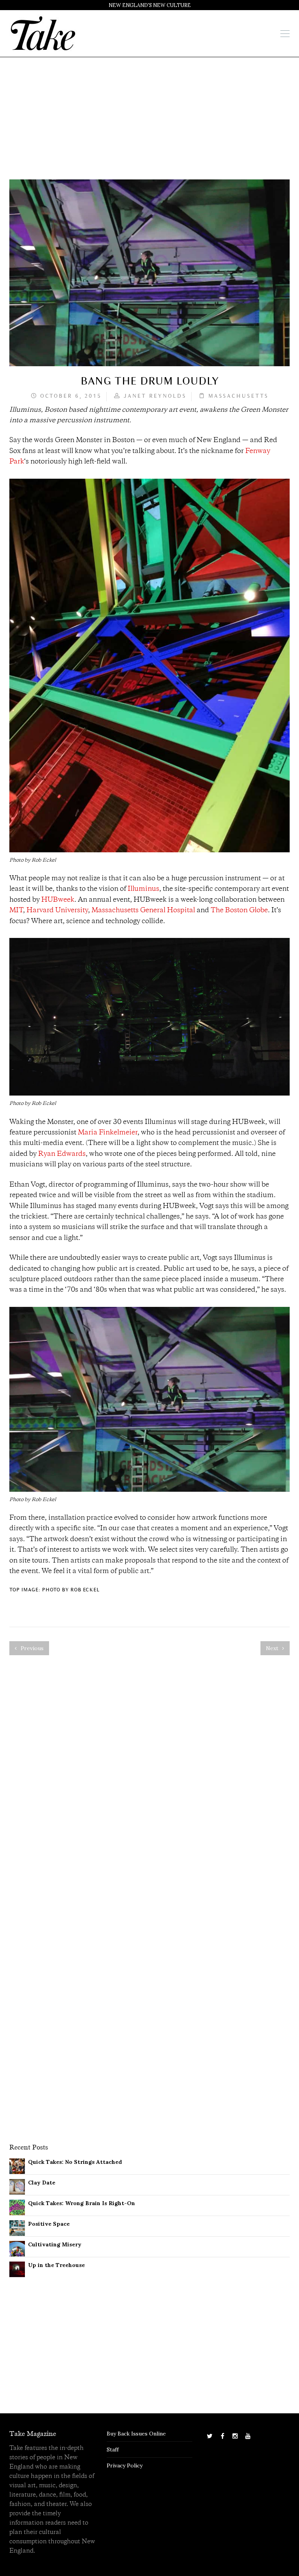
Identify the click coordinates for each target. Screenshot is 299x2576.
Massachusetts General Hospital (143, 911)
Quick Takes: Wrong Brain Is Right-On (82, 2203)
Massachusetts (238, 396)
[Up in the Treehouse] (17, 2269)
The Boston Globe (239, 911)
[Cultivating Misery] (17, 2248)
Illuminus (143, 889)
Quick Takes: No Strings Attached (75, 2162)
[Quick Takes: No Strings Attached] (17, 2166)
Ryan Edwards (62, 1154)
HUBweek (58, 900)
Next (273, 1648)
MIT (16, 911)
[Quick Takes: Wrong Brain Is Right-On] (17, 2207)
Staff (113, 2450)
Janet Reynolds (155, 396)
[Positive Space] (17, 2228)
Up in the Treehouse (56, 2265)
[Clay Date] (17, 2186)
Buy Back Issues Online (136, 2434)
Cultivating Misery (55, 2244)
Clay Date (42, 2183)
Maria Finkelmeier (108, 1133)
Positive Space (49, 2224)
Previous (31, 1648)
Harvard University (57, 911)
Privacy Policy (125, 2465)
